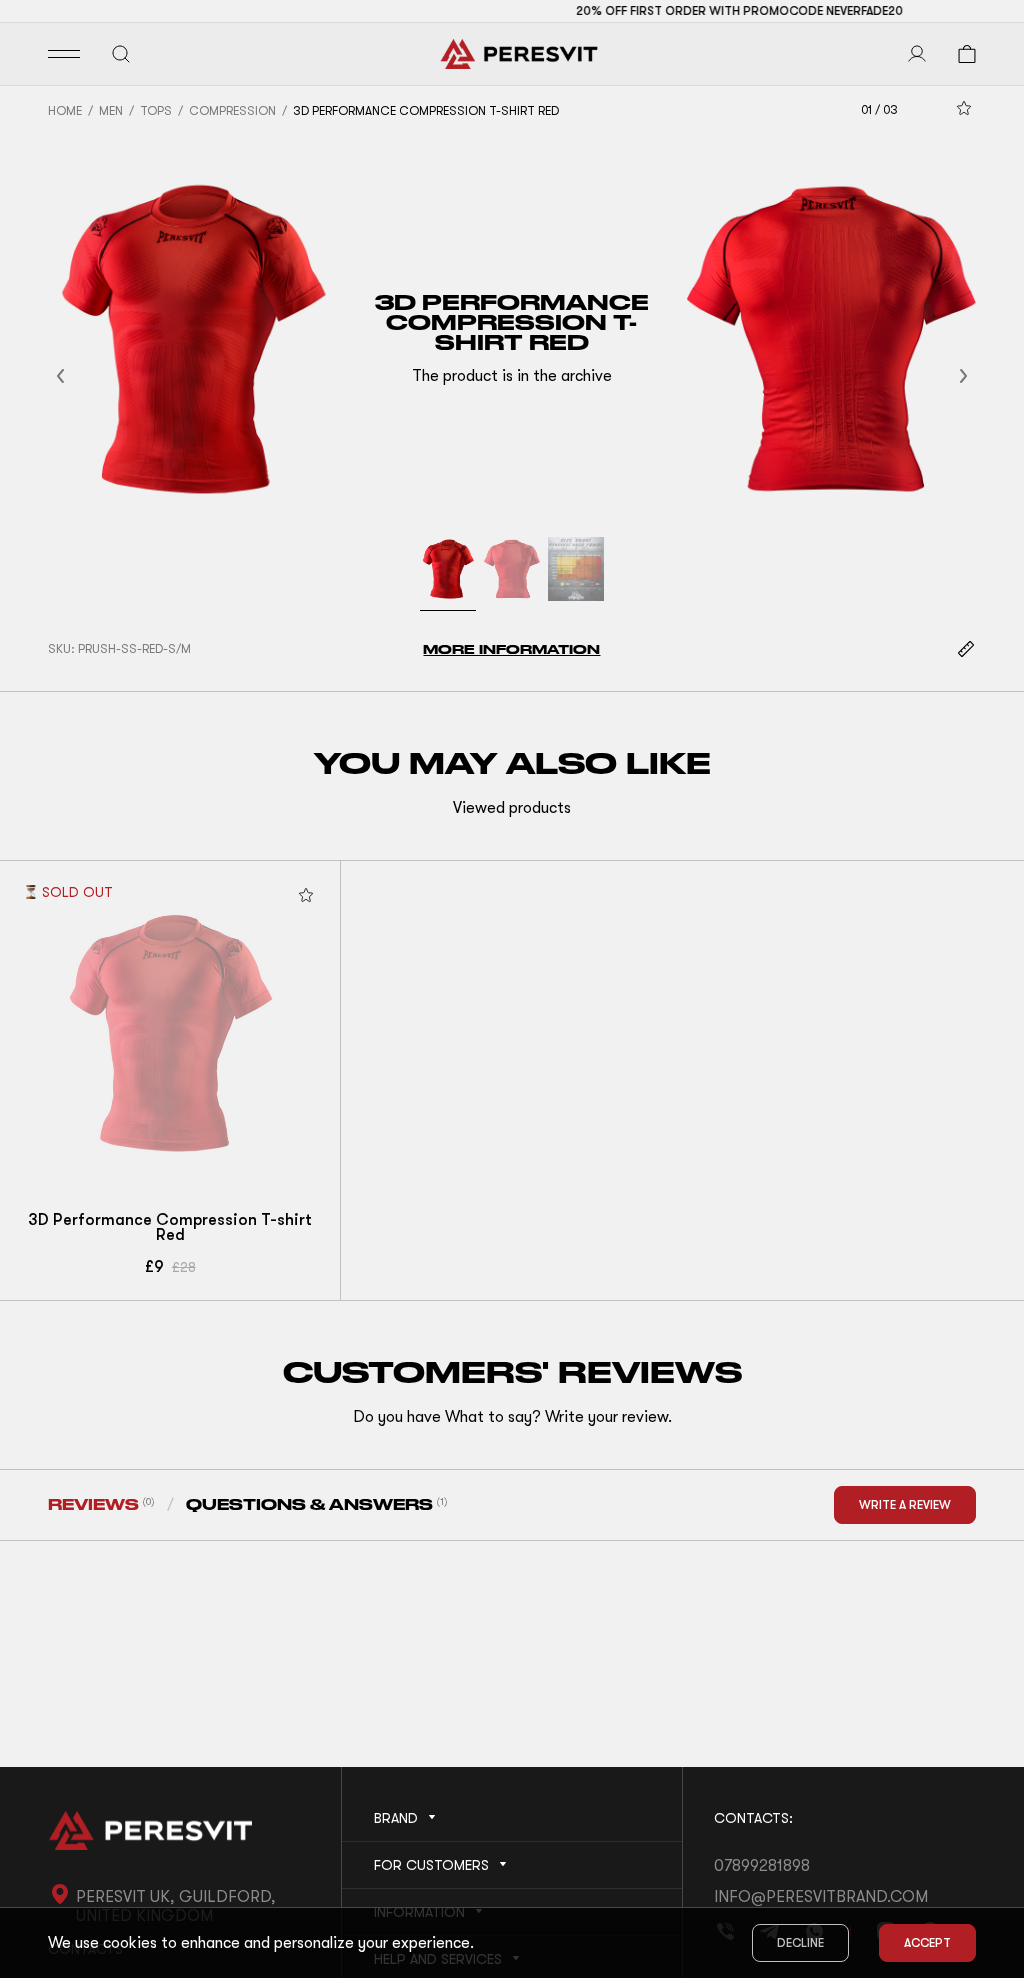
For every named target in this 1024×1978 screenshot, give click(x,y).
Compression (232, 111)
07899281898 (762, 1866)
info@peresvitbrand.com (821, 1897)
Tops (156, 111)
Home (65, 111)
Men (111, 111)
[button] (85, 376)
